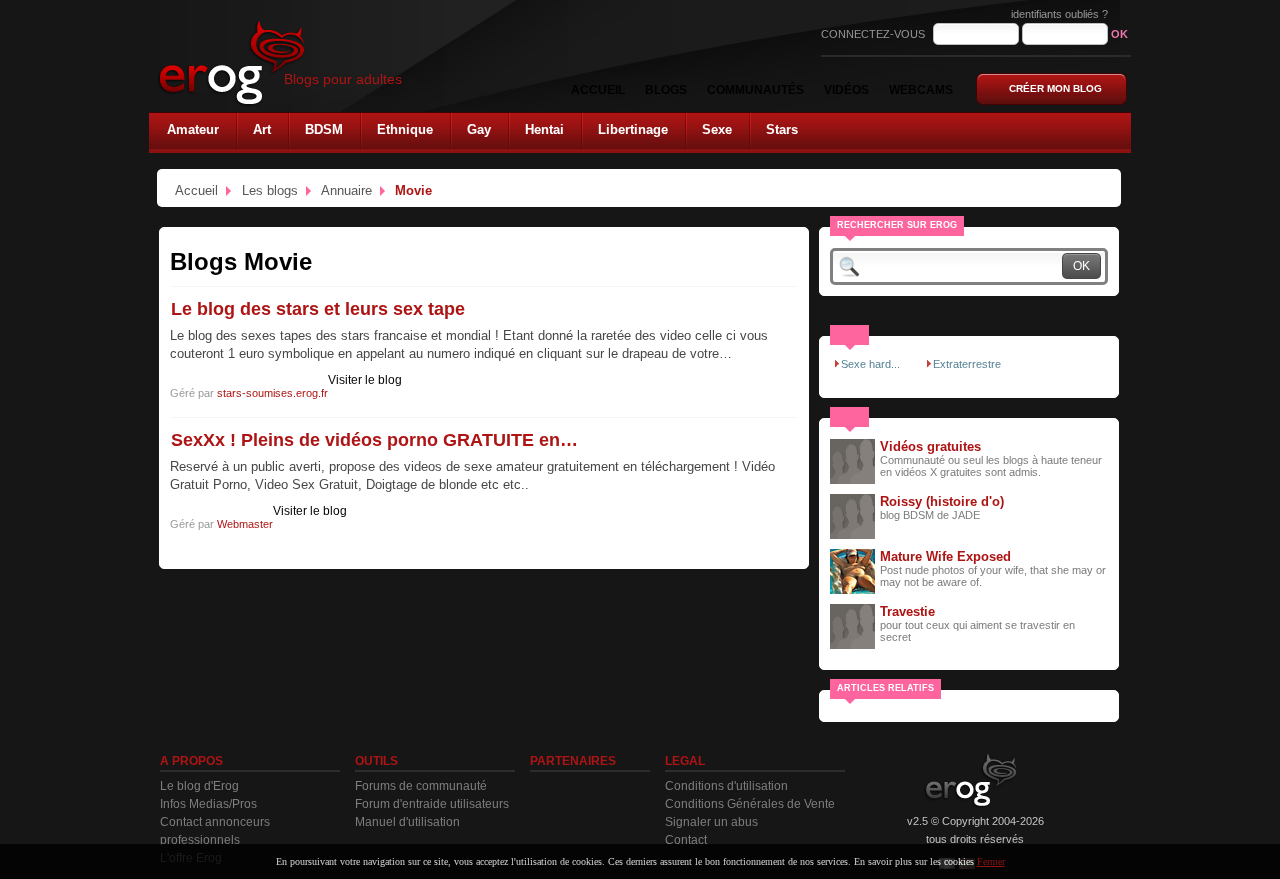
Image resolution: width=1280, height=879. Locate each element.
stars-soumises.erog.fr (272, 393)
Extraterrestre (967, 364)
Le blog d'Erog (199, 786)
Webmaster (245, 524)
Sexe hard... (870, 364)
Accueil (196, 190)
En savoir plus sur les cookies (914, 861)
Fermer (991, 861)
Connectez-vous (874, 34)
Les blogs (270, 190)
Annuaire (346, 190)
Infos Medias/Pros (208, 804)
